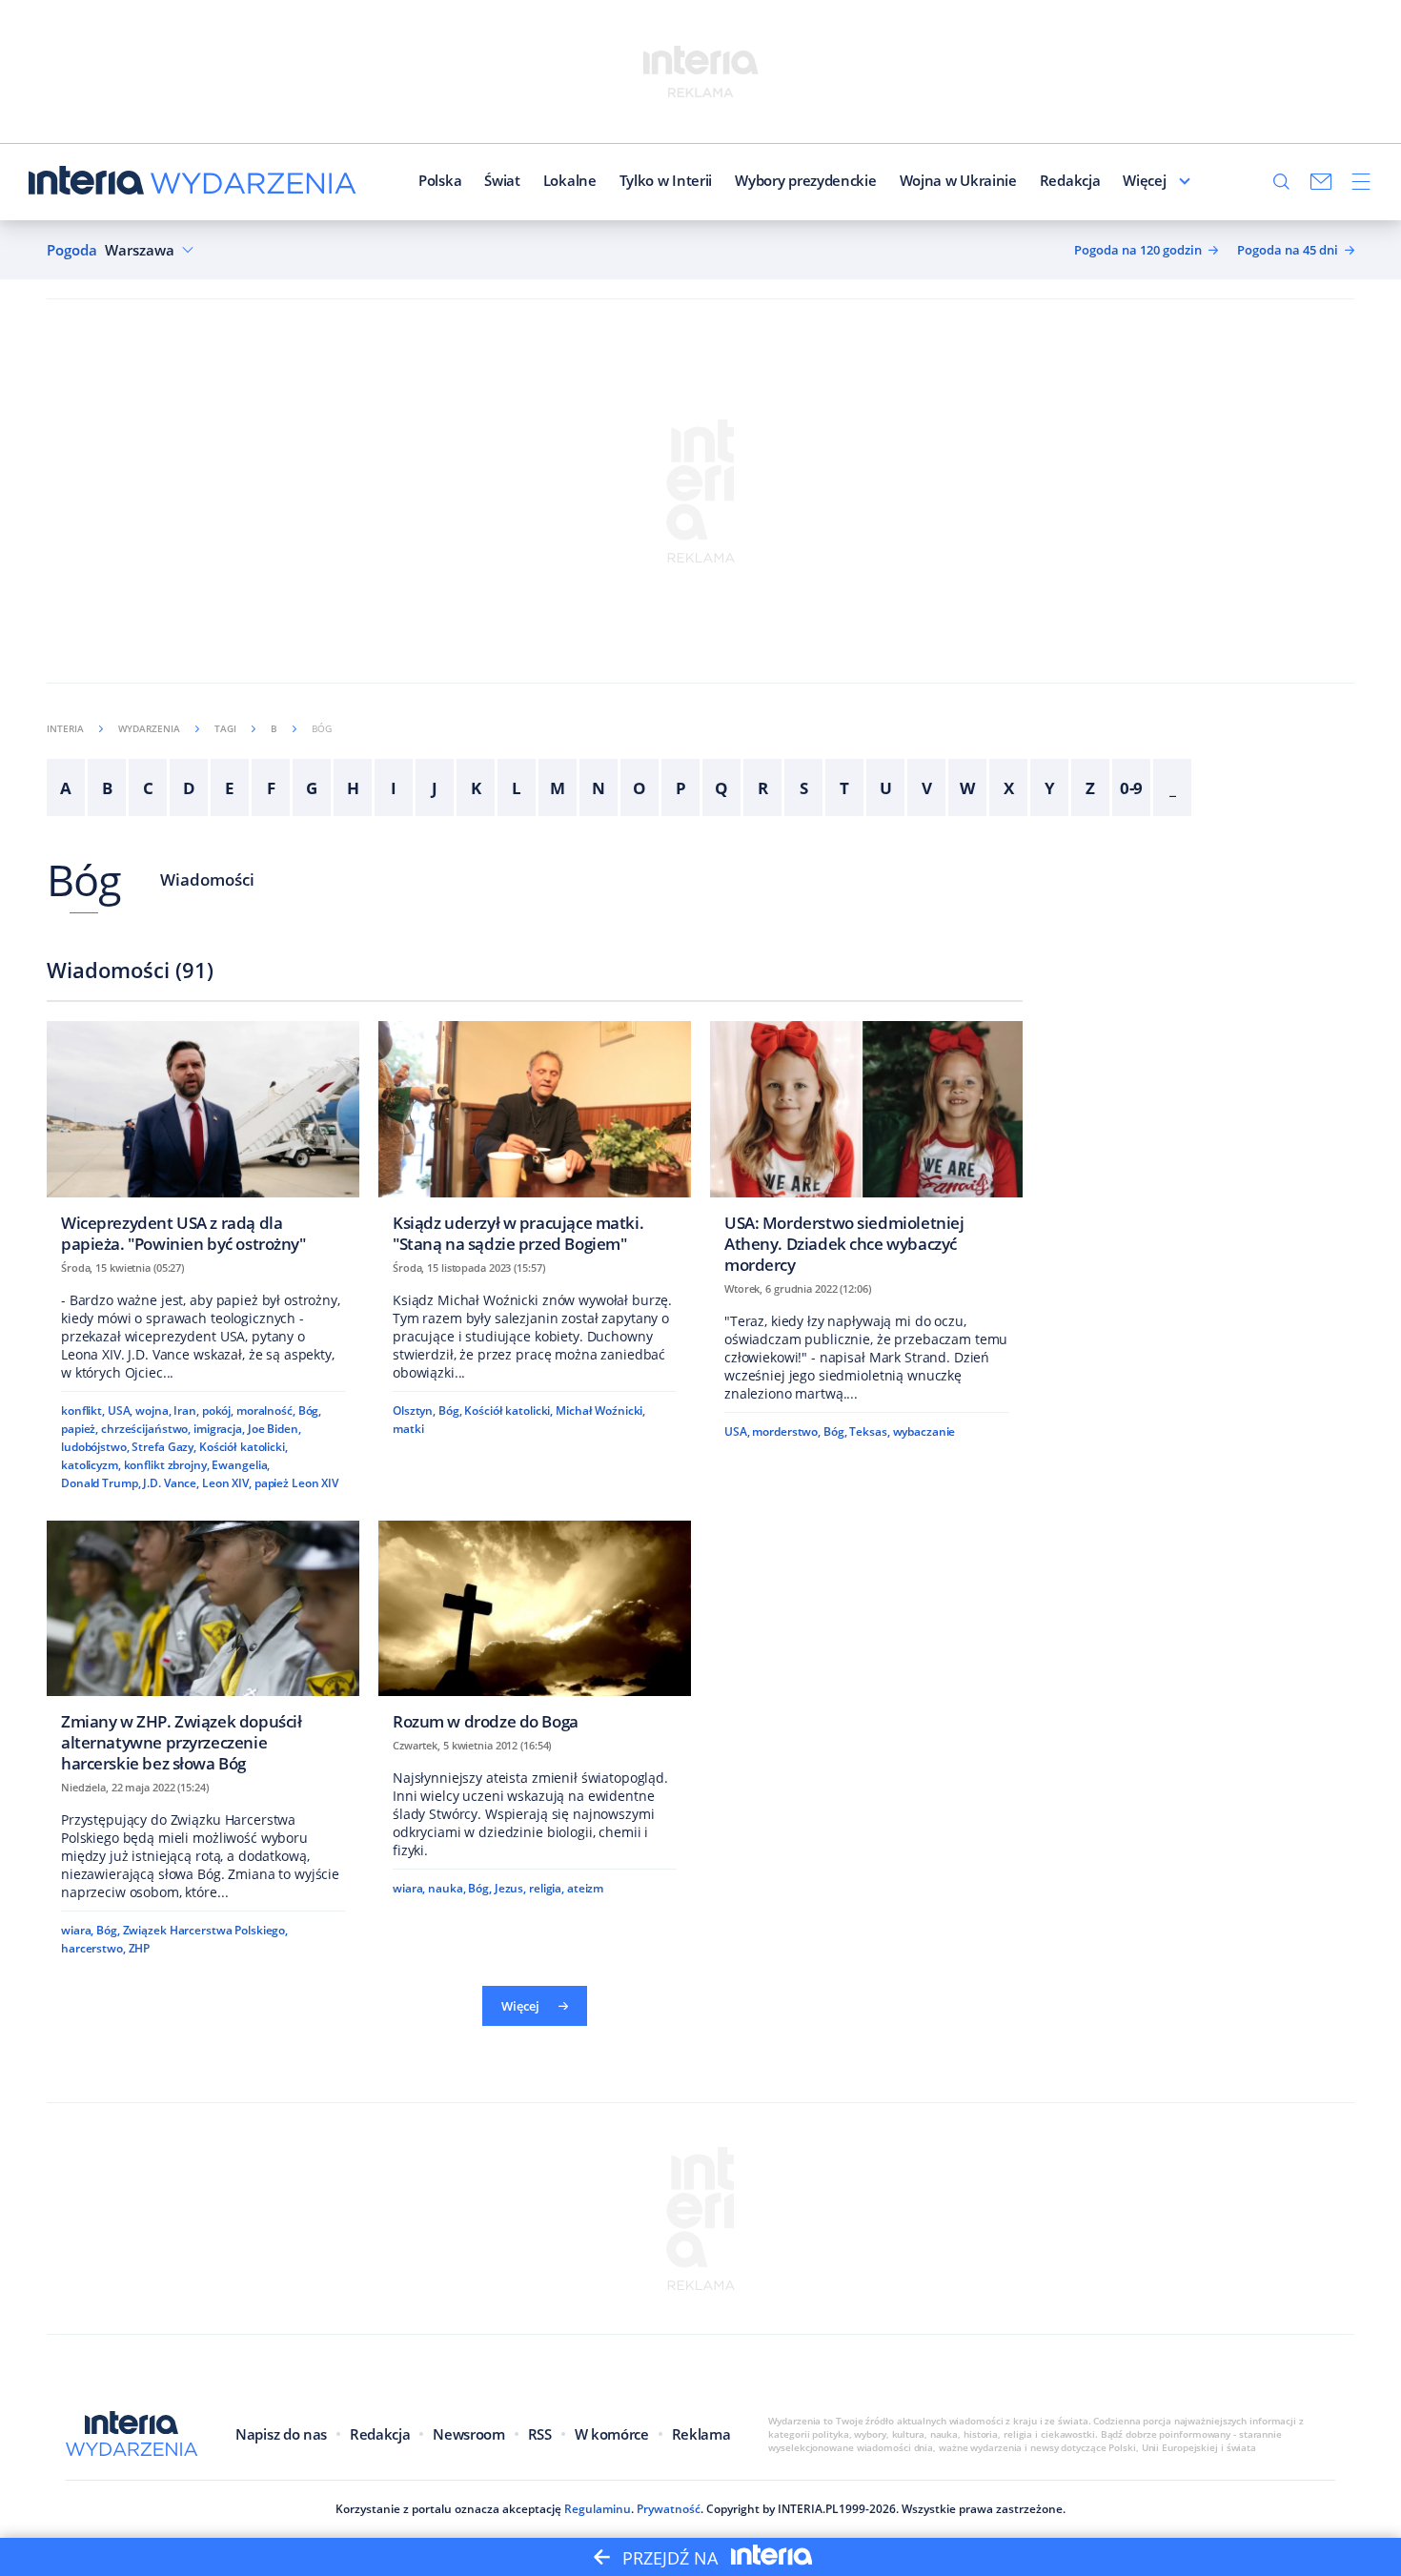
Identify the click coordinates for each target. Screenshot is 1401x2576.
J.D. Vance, (171, 1483)
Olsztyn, (414, 1411)
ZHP (140, 1948)
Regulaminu (598, 2509)
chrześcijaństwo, (146, 1429)
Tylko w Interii (666, 180)
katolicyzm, (91, 1465)
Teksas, (869, 1431)
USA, (121, 1411)
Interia (65, 728)
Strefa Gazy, (164, 1447)
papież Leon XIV (296, 1483)
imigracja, (219, 1429)
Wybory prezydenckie (805, 180)
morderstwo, (786, 1431)
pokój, (218, 1411)
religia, (547, 1888)
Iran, (186, 1411)
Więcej (1144, 180)
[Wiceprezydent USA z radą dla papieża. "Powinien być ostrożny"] (203, 1143)
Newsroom (468, 2434)
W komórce (612, 2434)
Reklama (701, 2434)
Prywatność (669, 2509)
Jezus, (510, 1888)
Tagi (225, 728)
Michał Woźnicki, (600, 1411)
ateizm (585, 1888)
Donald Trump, (101, 1483)
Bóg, (310, 1411)
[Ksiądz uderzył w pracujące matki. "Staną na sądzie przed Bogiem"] (535, 1143)
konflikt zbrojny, (167, 1465)
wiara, (77, 1930)
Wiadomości (207, 879)
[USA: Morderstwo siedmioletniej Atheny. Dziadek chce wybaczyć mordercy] (866, 1153)
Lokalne (570, 180)
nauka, (447, 1888)
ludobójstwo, (95, 1447)
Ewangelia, (241, 1465)
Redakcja (1070, 180)
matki (408, 1429)
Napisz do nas (281, 2434)
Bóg (84, 879)
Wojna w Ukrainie (958, 180)
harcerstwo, (93, 1948)
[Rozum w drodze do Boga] (535, 1632)
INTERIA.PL (808, 2509)
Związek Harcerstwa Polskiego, (206, 1930)
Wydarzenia (149, 728)
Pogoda (72, 250)
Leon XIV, (227, 1483)
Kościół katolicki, (244, 1447)
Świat (502, 180)
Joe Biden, (274, 1429)
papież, (80, 1429)
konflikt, (83, 1411)
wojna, (153, 1411)
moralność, (266, 1411)
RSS (540, 2434)
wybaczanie (924, 1431)
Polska (440, 180)
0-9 (1132, 788)
